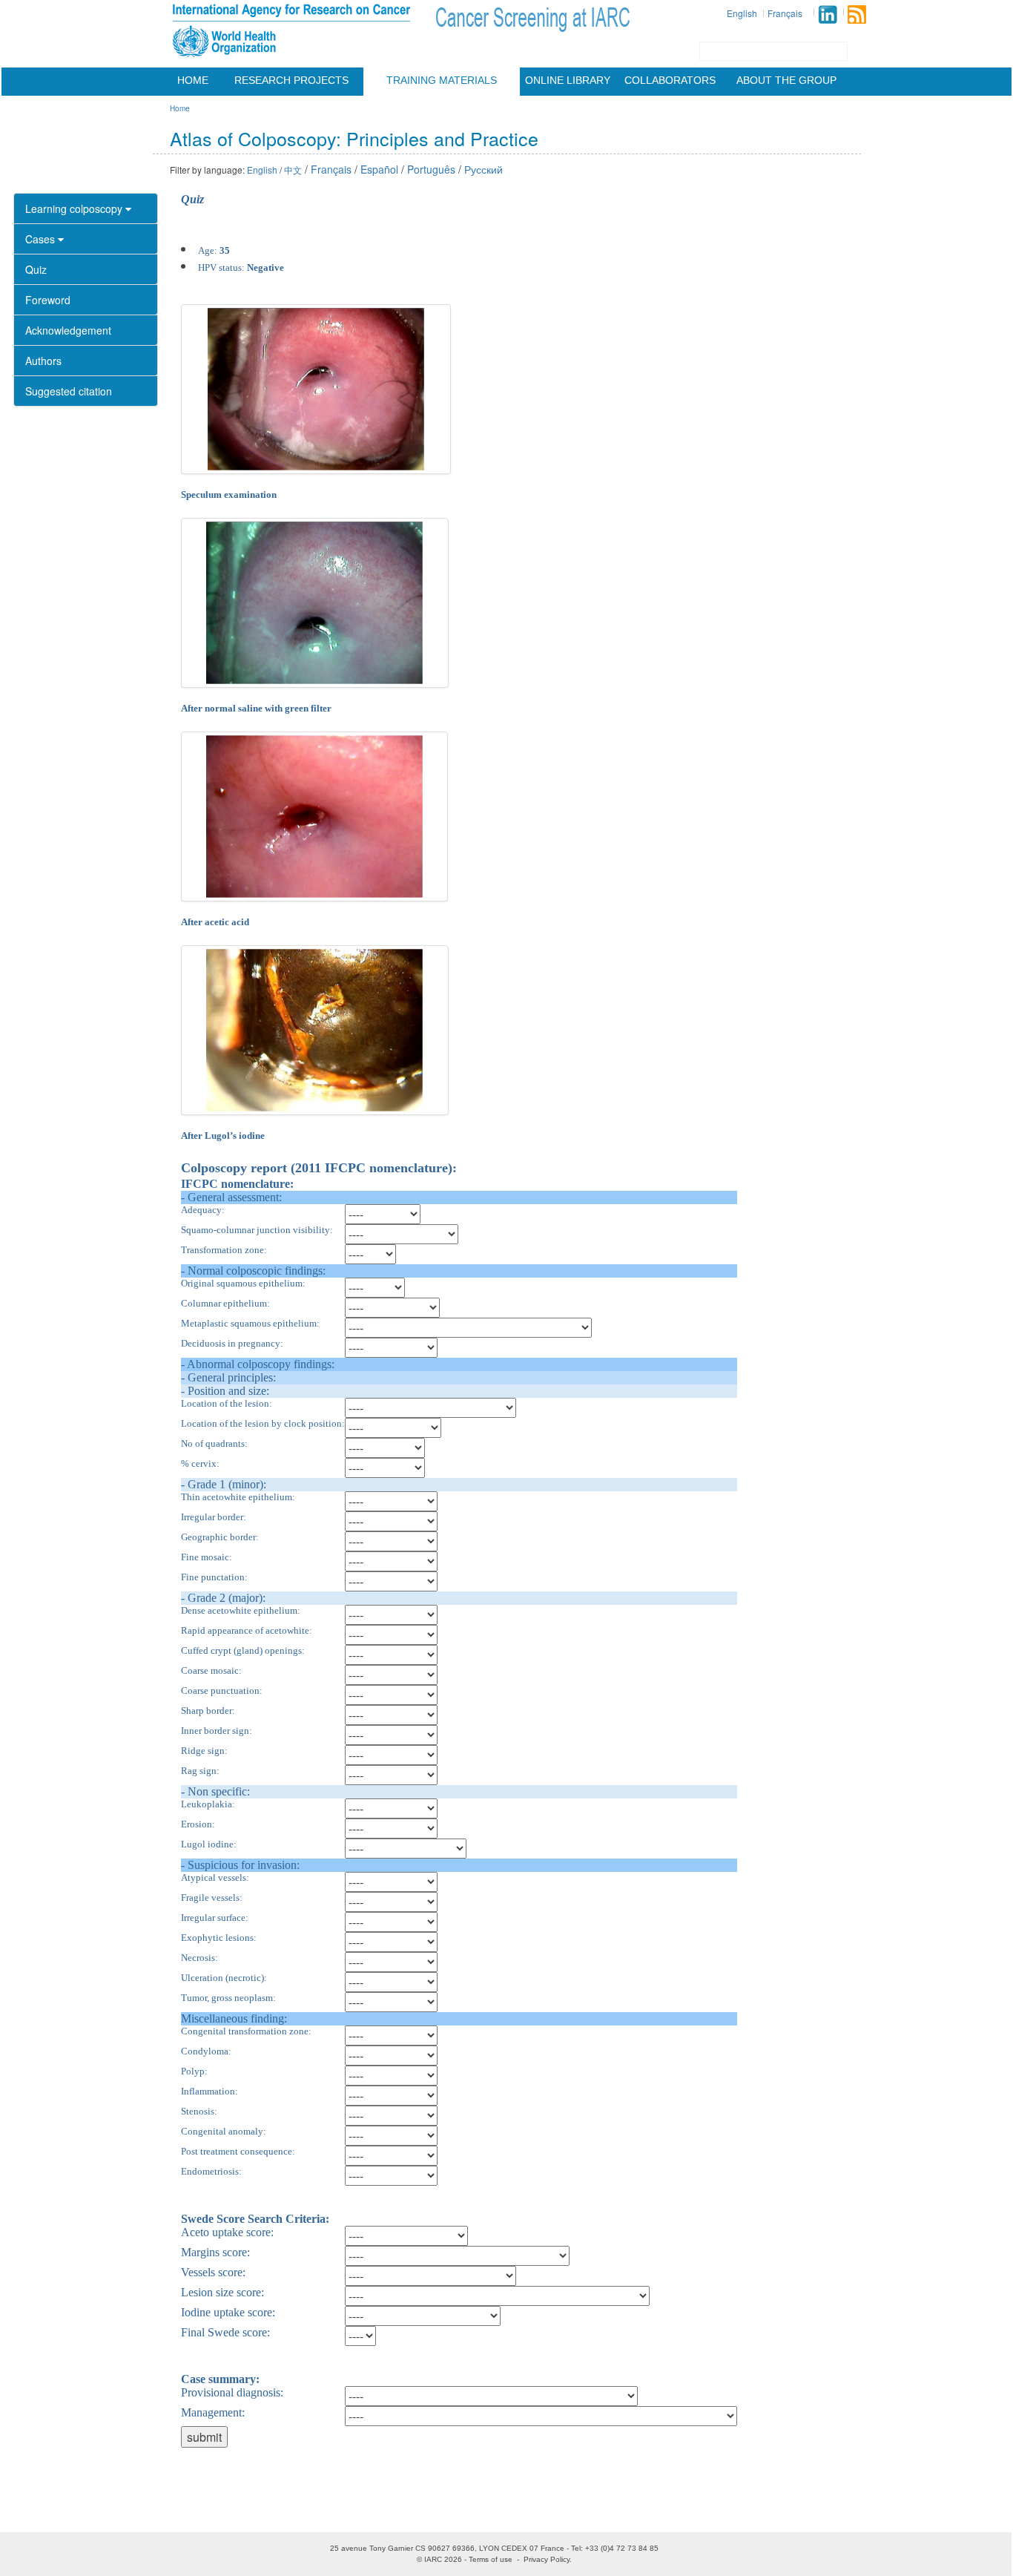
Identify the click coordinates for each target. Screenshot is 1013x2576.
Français (785, 13)
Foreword (48, 300)
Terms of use (491, 2559)
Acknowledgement (68, 330)
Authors (43, 361)
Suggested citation (69, 391)
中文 (293, 170)
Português (431, 169)
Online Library (568, 80)
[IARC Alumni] (828, 14)
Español (379, 169)
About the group (786, 80)
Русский (484, 169)
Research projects (291, 80)
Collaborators (670, 80)
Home (193, 80)
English (742, 13)
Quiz (36, 269)
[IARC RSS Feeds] (857, 14)
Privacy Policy (547, 2559)
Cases (42, 239)
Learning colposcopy (75, 208)
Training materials (442, 80)
